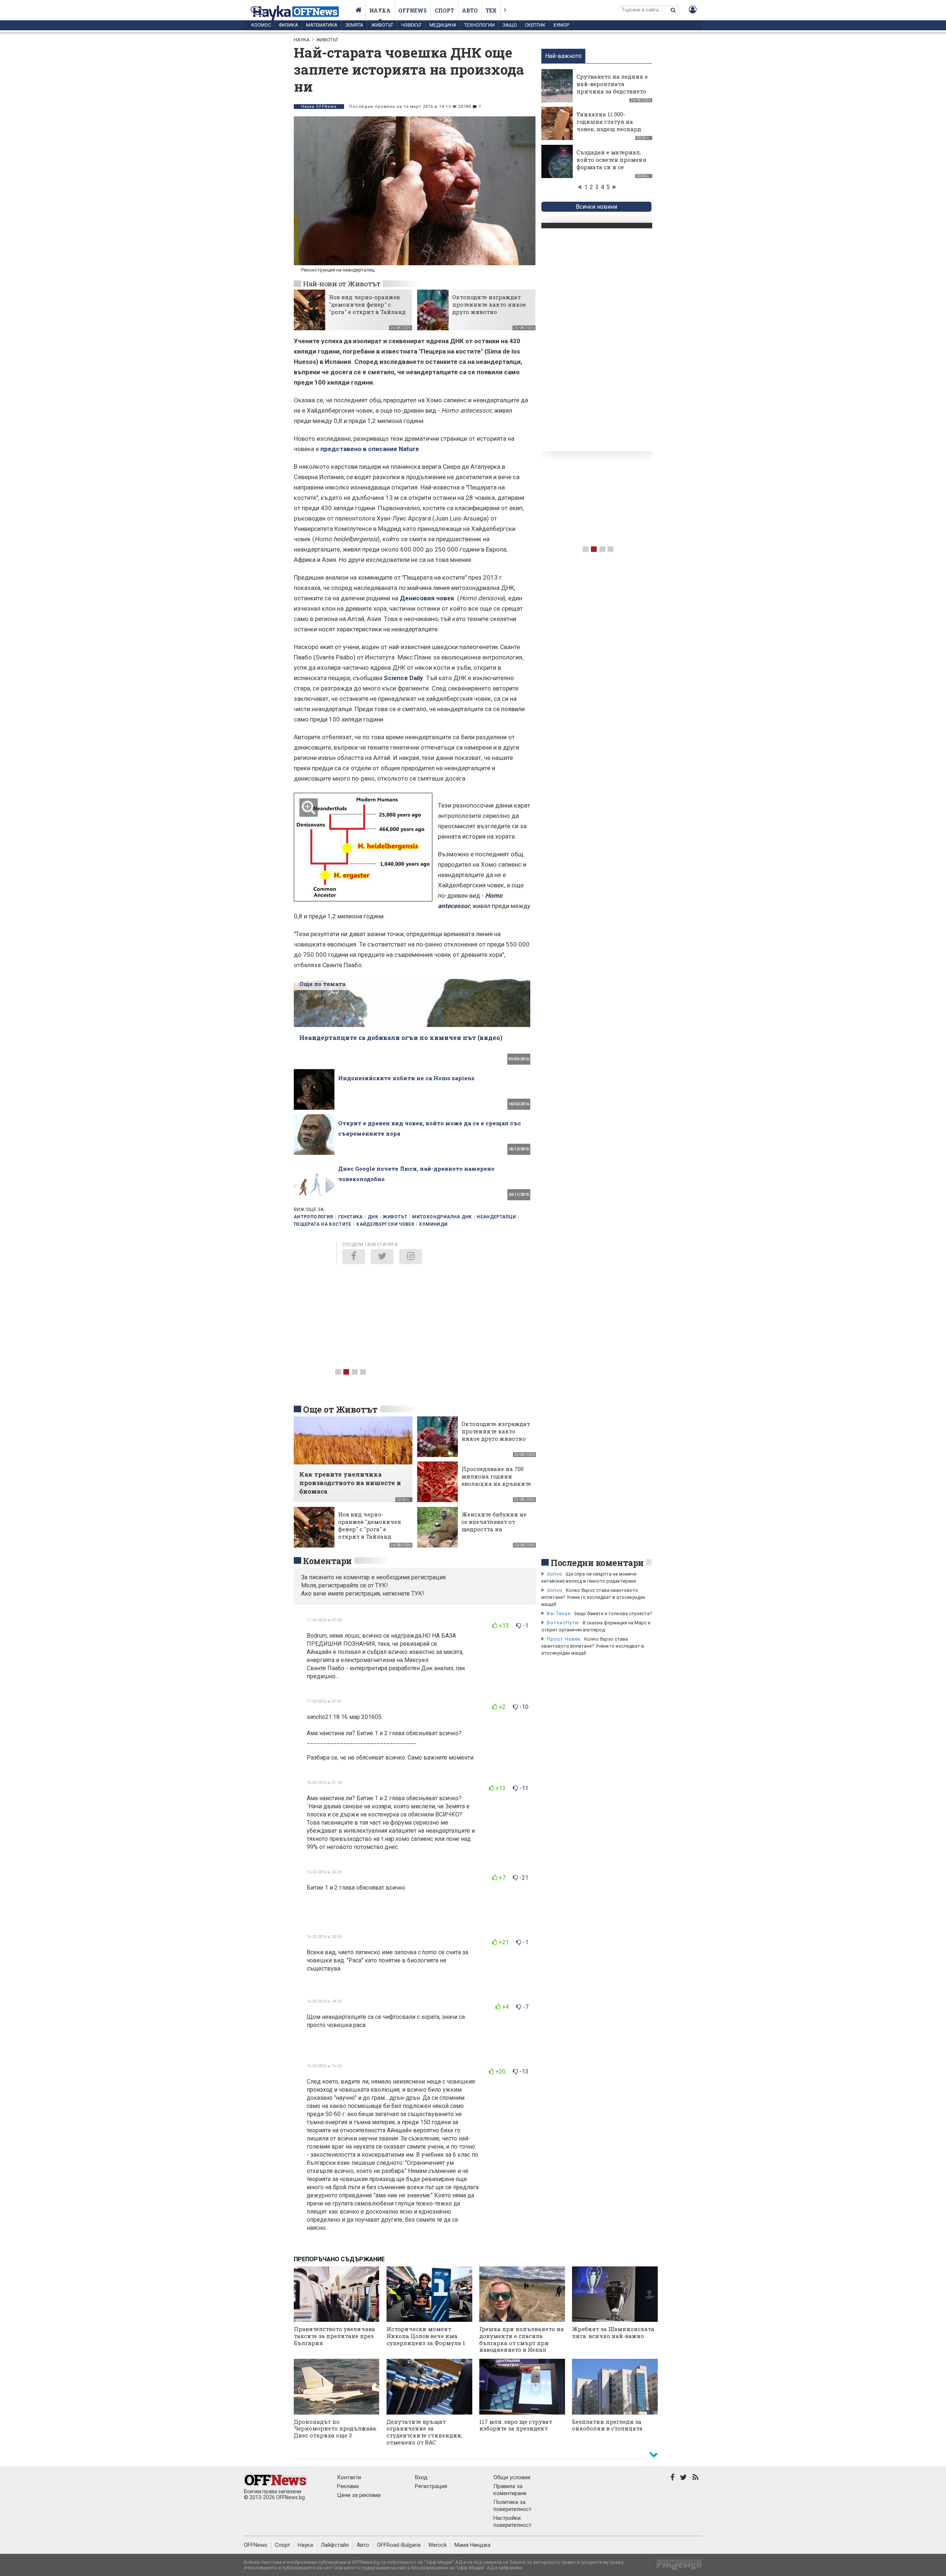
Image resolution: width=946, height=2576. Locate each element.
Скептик (535, 25)
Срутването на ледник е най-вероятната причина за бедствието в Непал (612, 88)
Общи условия (512, 2477)
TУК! (382, 1585)
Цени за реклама (359, 2495)
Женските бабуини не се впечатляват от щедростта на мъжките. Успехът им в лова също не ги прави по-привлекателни (496, 1533)
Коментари (327, 1561)
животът (395, 1217)
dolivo (555, 1574)
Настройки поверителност (512, 2522)
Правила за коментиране (510, 2490)
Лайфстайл (335, 2545)
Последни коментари (597, 1563)
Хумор (561, 25)
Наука (380, 11)
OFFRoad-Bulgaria (399, 2545)
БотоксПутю (563, 1623)
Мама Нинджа (472, 2545)
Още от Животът (340, 1409)
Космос (261, 25)
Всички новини (596, 207)
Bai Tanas (559, 1613)
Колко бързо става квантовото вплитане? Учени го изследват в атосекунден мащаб (593, 1597)
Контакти (349, 2477)
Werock (438, 2545)
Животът (382, 25)
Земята (354, 25)
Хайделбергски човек (385, 1224)
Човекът (411, 25)
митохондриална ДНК (442, 1217)
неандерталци (496, 1217)
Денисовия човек (428, 598)
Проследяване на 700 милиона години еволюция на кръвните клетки (496, 1480)
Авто (470, 11)
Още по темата (322, 984)
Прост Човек (564, 1639)
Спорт (444, 11)
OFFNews (256, 2545)
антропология (313, 1217)
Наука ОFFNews (319, 107)
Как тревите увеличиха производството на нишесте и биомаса (350, 1483)
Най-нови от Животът (342, 284)
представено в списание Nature (370, 449)
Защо (510, 25)
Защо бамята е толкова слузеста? (613, 1613)
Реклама (348, 2486)
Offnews (413, 11)
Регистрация (431, 2486)
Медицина (443, 25)
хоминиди (433, 1224)
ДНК (373, 1217)
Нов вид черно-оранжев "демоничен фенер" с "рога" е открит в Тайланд (367, 304)
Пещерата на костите (323, 1224)
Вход (421, 2477)
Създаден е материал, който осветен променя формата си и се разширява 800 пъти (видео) (611, 167)
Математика (322, 25)
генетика (351, 1217)
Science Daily (404, 678)
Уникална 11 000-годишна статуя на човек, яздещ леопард (609, 122)
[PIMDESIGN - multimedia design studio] (676, 2567)
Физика (288, 25)
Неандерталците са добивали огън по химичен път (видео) (401, 1038)
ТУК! (418, 1594)
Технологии (479, 25)
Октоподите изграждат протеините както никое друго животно (489, 304)
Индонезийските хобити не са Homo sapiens (406, 1078)
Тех (491, 11)
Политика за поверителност (512, 2506)
